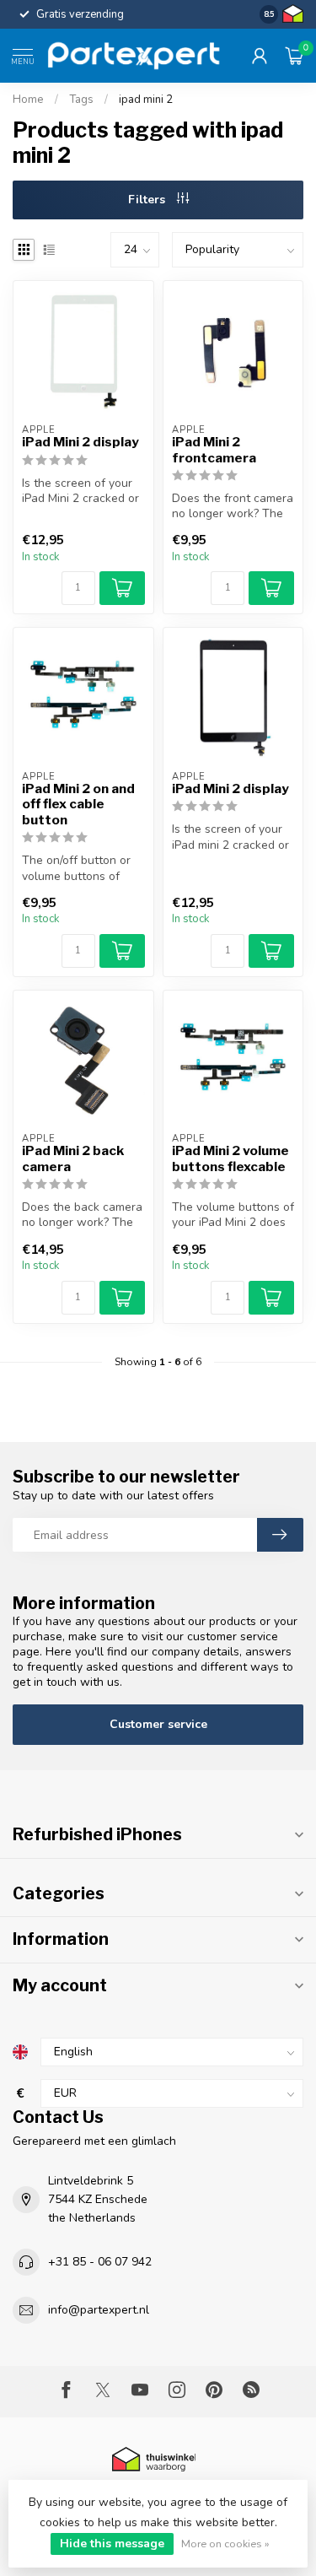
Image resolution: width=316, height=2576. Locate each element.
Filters (148, 200)
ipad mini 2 (146, 100)
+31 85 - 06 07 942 (100, 2262)
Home (28, 100)
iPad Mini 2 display (80, 442)
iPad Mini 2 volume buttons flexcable (230, 1158)
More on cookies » (225, 2544)
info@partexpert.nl (99, 2310)
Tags (81, 100)
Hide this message (112, 2544)
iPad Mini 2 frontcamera (214, 450)
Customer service (158, 1724)
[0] (294, 56)
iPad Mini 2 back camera (73, 1158)
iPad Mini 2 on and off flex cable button (78, 805)
